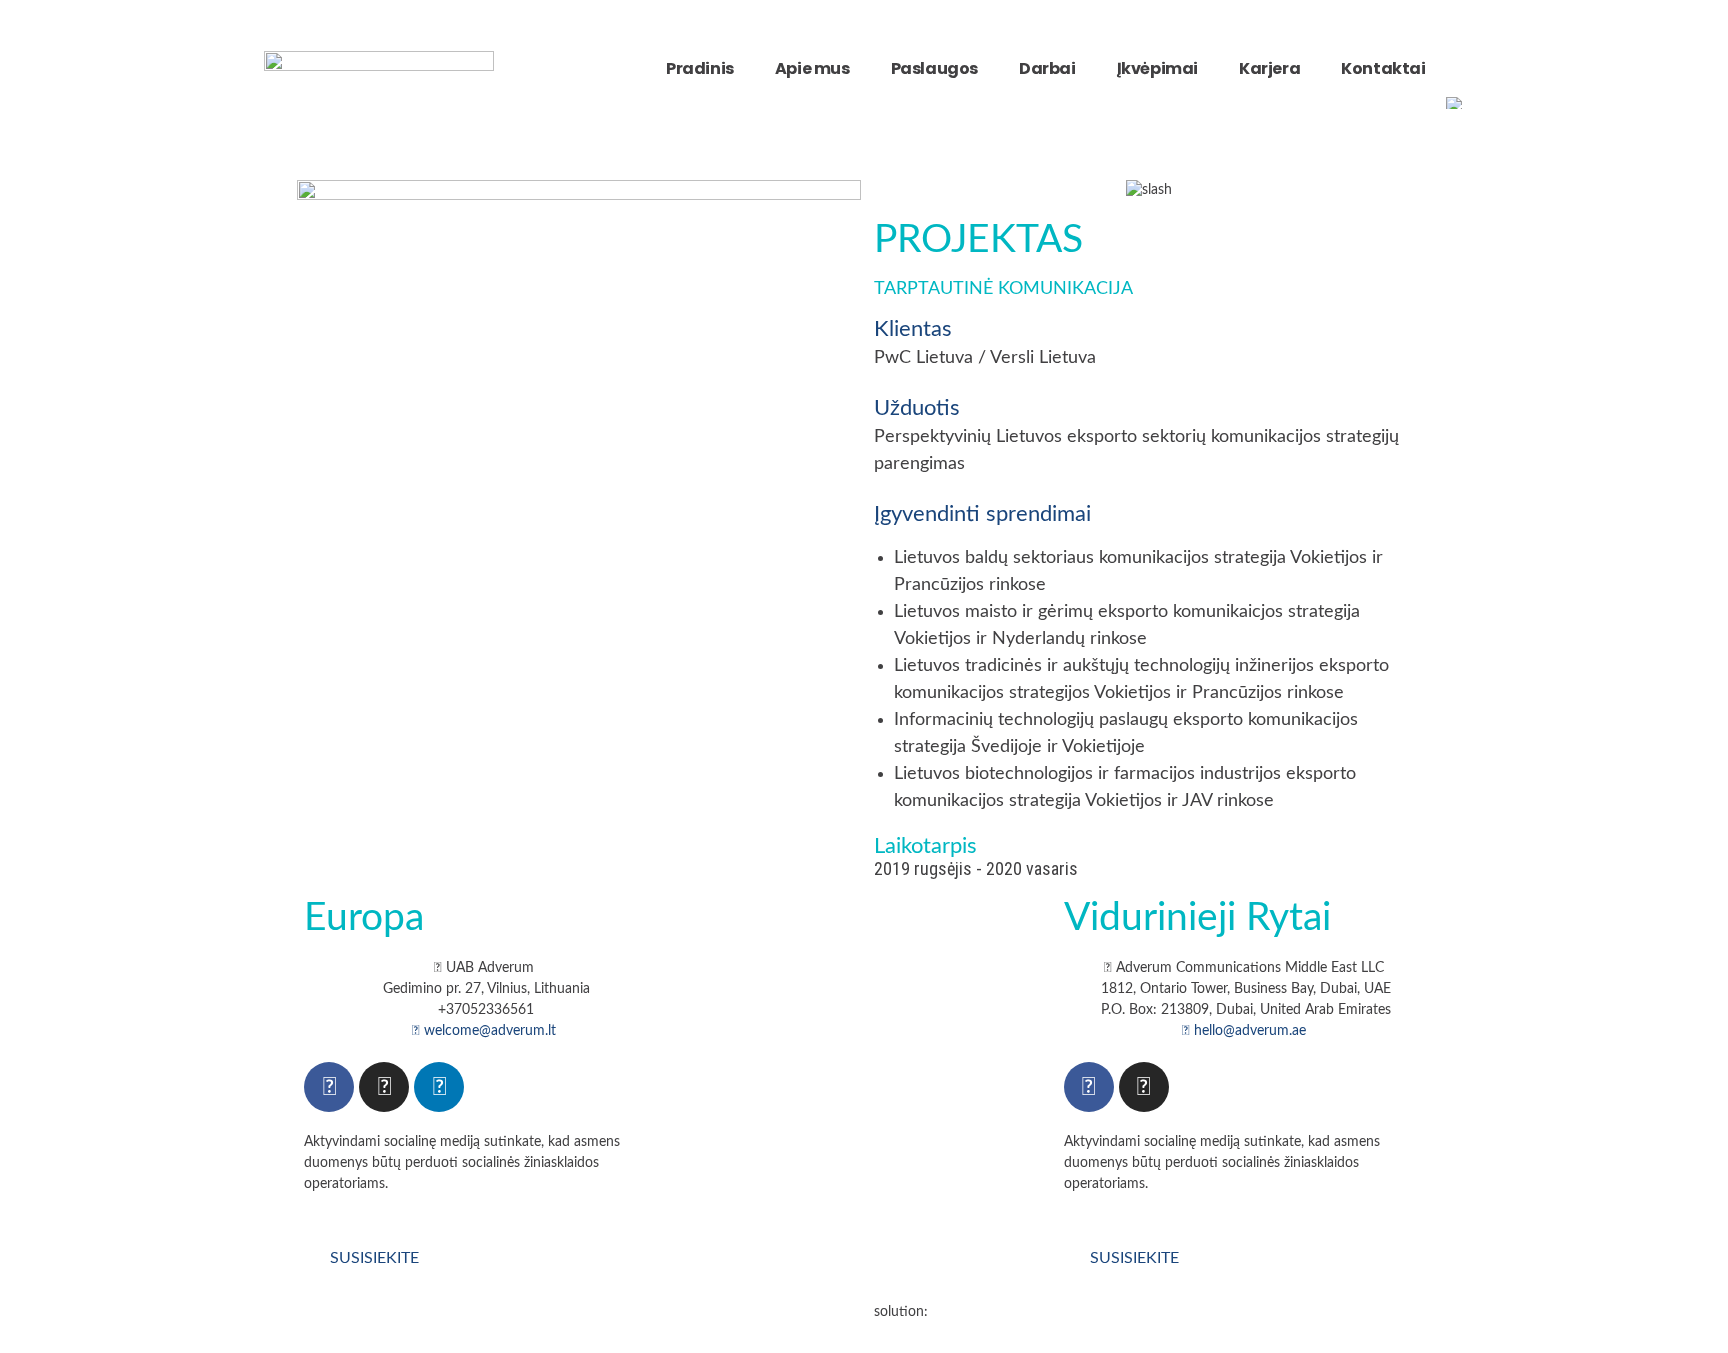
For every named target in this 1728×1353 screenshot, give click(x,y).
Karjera (1269, 68)
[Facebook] (329, 1087)
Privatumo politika (492, 1312)
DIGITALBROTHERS (994, 1312)
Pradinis (700, 68)
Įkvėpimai (1157, 68)
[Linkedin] (439, 1087)
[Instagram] (384, 1087)
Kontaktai (1383, 68)
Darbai (1047, 68)
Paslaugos (934, 68)
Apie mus (812, 68)
